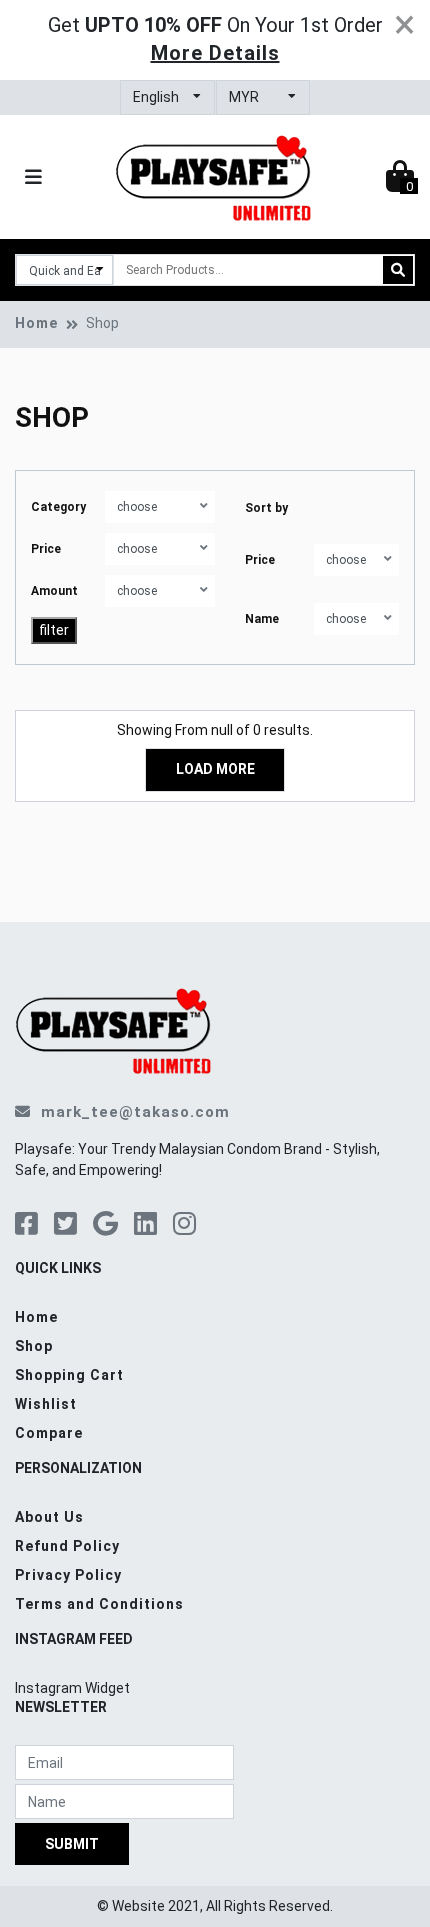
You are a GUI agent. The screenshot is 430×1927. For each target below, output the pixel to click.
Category (58, 507)
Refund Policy (67, 1546)
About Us (49, 1517)
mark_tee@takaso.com (135, 1112)
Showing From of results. (215, 730)
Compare (49, 1433)
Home (36, 323)
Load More (215, 769)
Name (262, 619)
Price (46, 549)
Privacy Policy (68, 1575)
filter (54, 630)
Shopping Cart (69, 1375)
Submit (72, 1844)
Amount (54, 591)
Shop (34, 1346)
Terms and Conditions (99, 1604)
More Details (215, 53)
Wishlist (46, 1404)
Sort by (266, 508)
